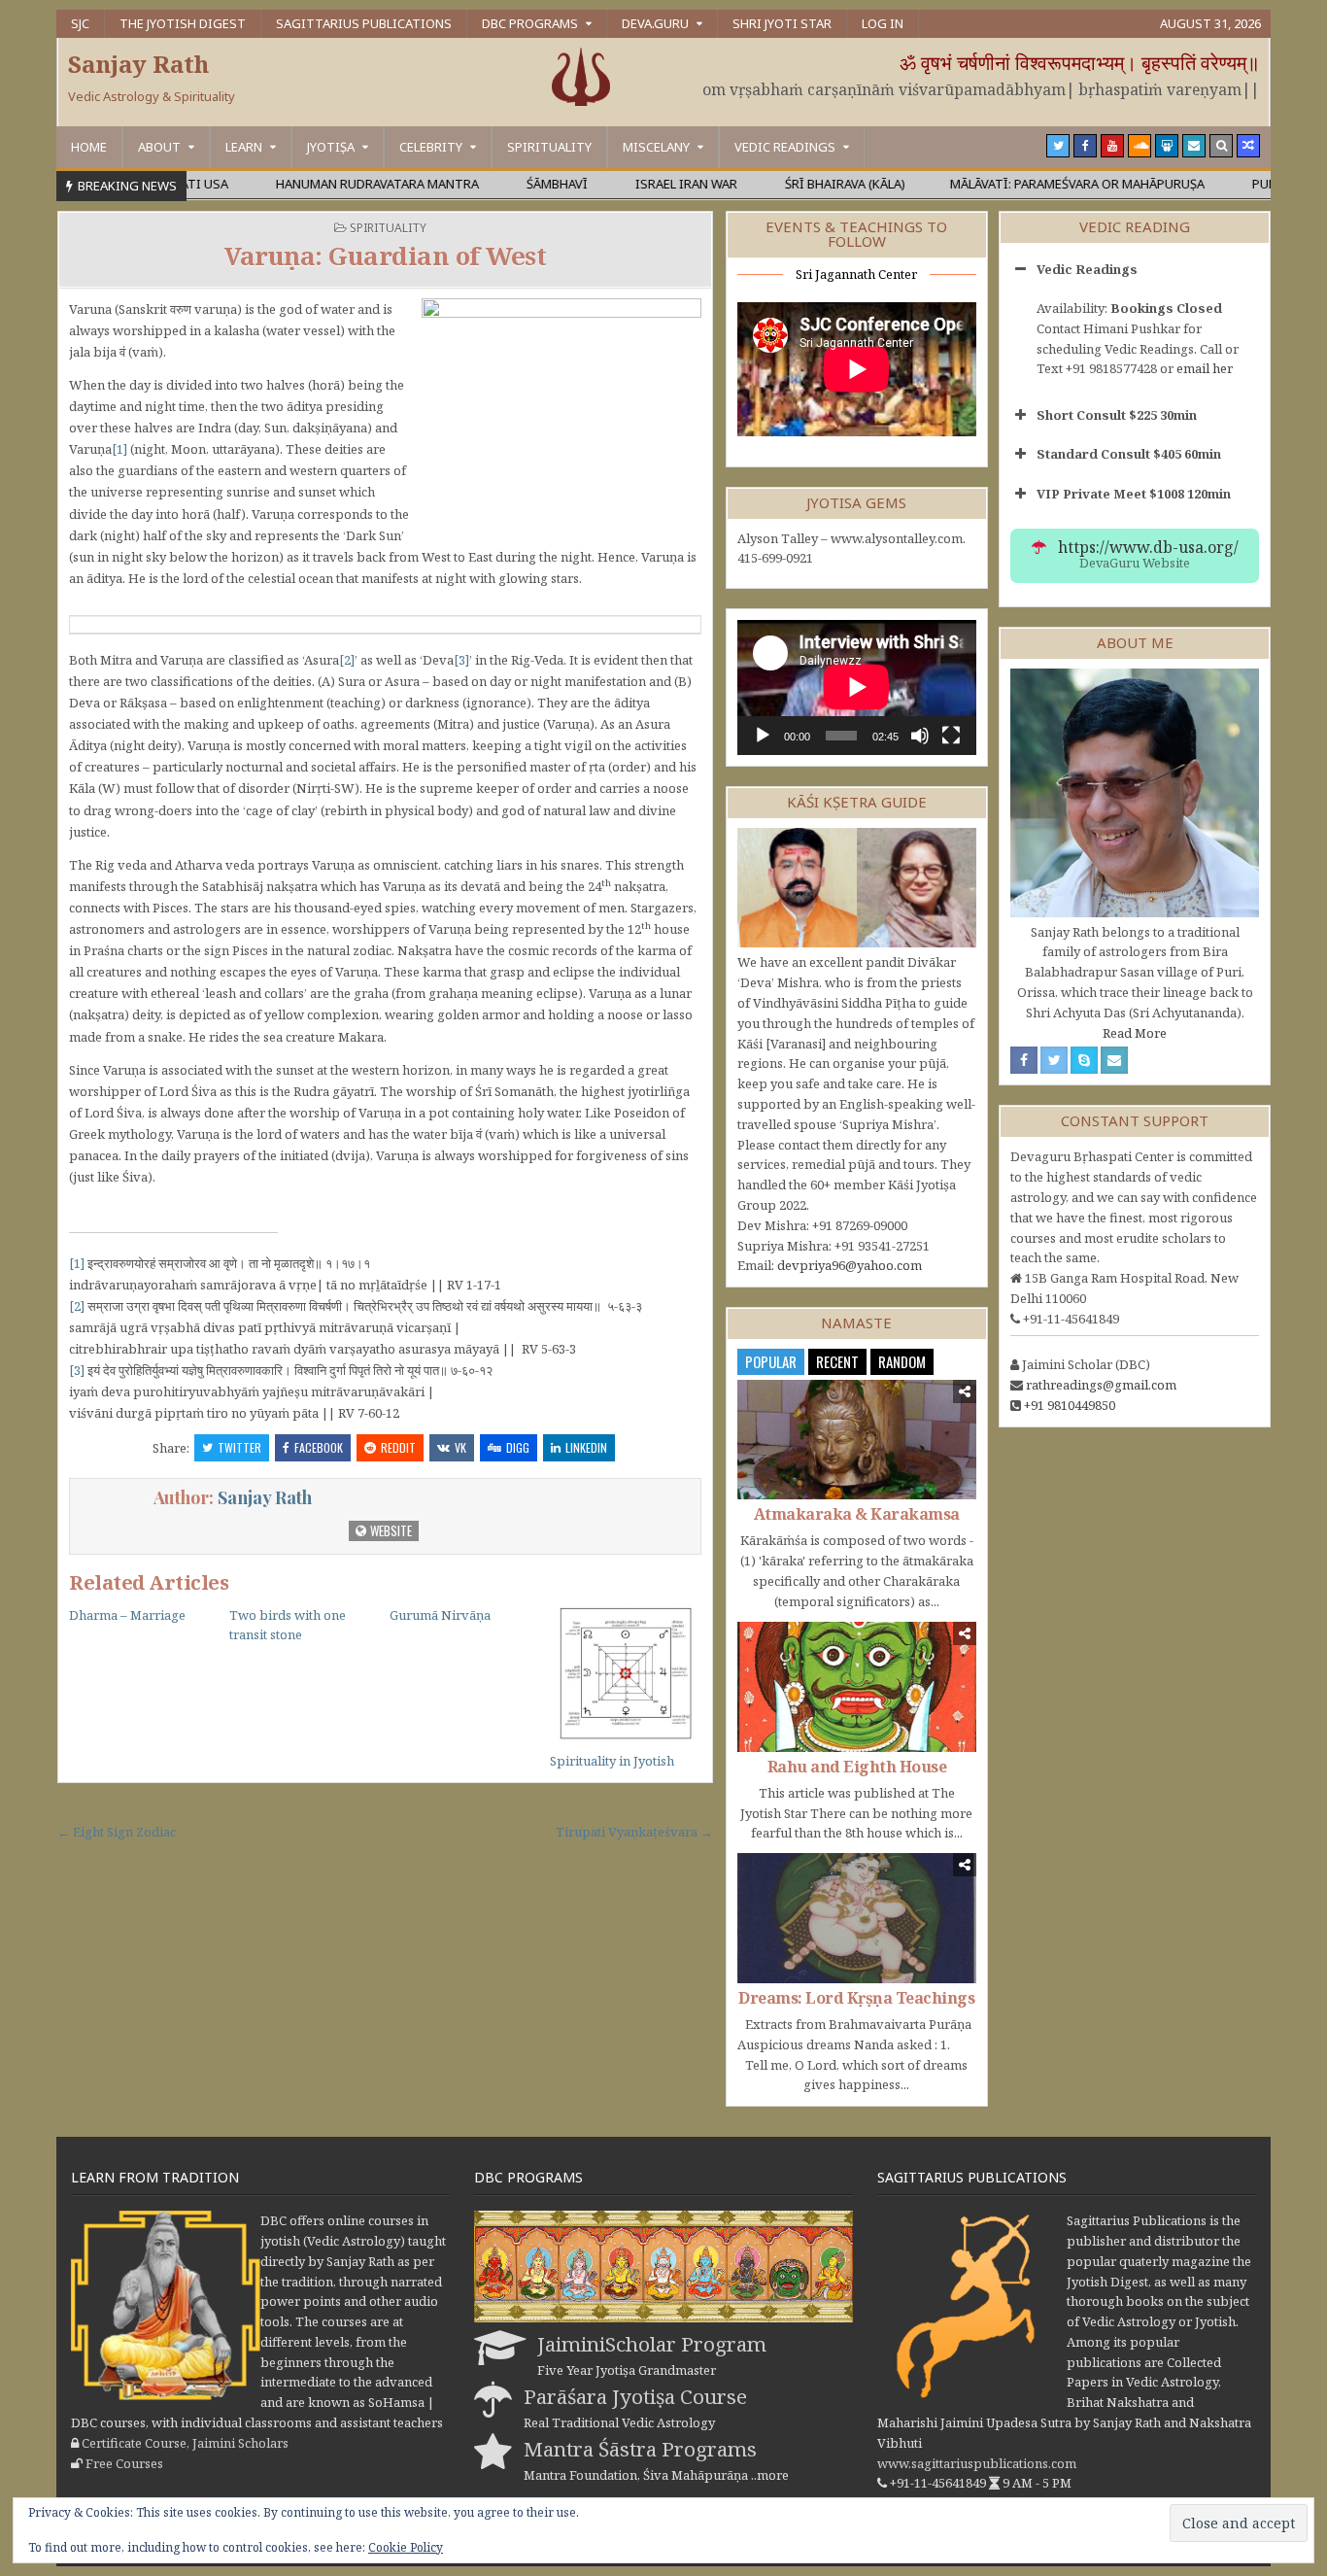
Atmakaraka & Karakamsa (857, 1514)
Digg (518, 1447)
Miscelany (656, 147)
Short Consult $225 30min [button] (1117, 415)
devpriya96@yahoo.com (850, 1265)
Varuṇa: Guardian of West (385, 256)
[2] (347, 660)
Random (902, 1361)
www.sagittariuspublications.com (977, 2463)
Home (89, 147)
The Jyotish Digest (183, 23)
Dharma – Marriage (127, 1615)
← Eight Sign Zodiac (117, 1832)
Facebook (319, 1447)
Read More (1135, 1033)
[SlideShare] (1167, 146)
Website (390, 1530)
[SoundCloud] (1140, 146)
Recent (837, 1361)
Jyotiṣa (331, 147)
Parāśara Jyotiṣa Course (635, 2396)
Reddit (398, 1447)
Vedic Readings (785, 147)
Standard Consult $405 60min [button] (1129, 454)
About (159, 147)
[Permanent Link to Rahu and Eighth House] (857, 1687)
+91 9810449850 (1070, 1405)
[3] (461, 660)
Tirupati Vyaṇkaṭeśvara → (634, 1832)
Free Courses (124, 2463)
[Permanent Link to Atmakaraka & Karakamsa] (857, 1440)
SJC (80, 23)
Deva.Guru (655, 23)
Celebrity (431, 147)
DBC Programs (530, 23)
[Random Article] (1248, 146)
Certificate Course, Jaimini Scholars (185, 2443)
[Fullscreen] (951, 736)
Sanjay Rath (138, 64)
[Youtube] (1112, 146)
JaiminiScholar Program (652, 2344)
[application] (857, 687)
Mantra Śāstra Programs (640, 2449)
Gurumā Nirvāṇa (440, 1615)
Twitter (239, 1447)
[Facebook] (1085, 146)
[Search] (1221, 146)
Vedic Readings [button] (1087, 269)
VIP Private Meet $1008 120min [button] (1134, 494)
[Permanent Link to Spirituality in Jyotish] (626, 1674)
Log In (883, 23)
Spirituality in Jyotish (612, 1761)
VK (460, 1447)
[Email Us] (1194, 146)
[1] (119, 449)
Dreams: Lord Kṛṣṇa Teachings (856, 1998)
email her (1205, 368)
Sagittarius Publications (364, 23)
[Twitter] (1058, 146)
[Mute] (920, 736)
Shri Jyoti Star (782, 23)
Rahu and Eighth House (857, 1767)
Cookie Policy (406, 2547)
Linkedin (586, 1447)
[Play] (763, 736)
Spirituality (549, 147)
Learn (244, 147)
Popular (771, 1361)
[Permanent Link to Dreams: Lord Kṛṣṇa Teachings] (857, 1918)
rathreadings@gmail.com (1101, 1385)
